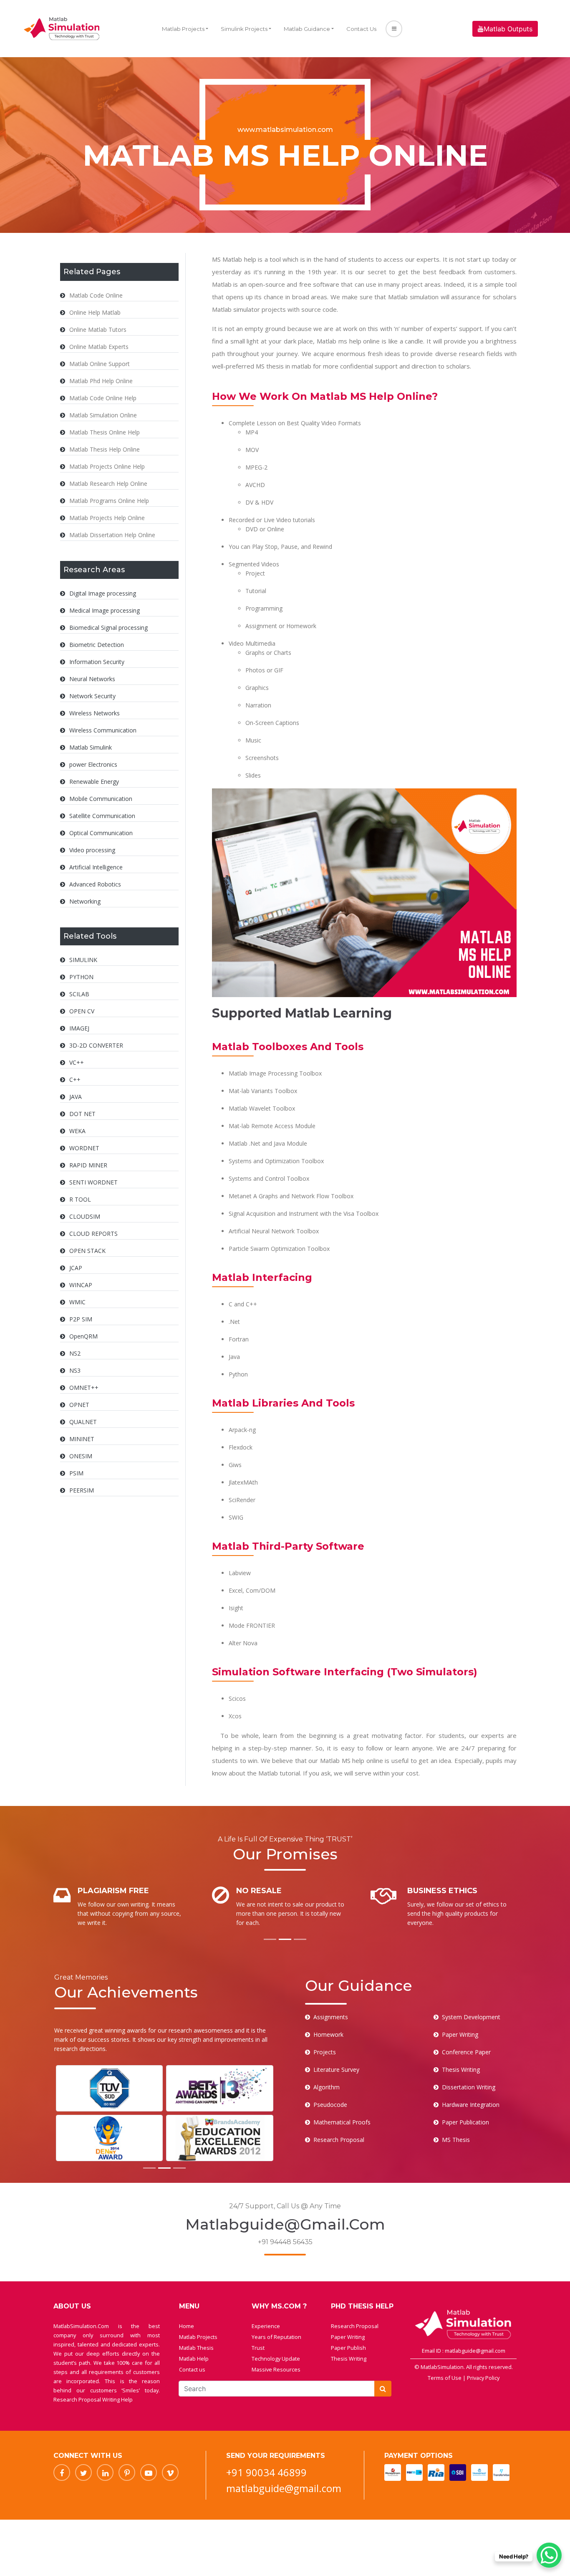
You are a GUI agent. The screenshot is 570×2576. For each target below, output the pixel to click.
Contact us (192, 2369)
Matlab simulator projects (249, 309)
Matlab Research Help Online (108, 484)
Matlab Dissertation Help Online (112, 535)
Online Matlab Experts (99, 347)
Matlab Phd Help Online (101, 381)
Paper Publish (348, 2348)
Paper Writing (348, 2337)
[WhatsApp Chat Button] (549, 2555)
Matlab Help (194, 2359)
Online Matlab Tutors (98, 330)
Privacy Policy (483, 2378)
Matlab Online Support (100, 364)
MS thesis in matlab (284, 366)
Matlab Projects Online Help (107, 466)
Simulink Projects (244, 29)
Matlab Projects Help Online (107, 518)
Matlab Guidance (307, 29)
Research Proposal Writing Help (93, 2399)
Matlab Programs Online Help (109, 501)
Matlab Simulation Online (103, 415)
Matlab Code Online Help (103, 398)
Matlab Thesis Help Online (105, 449)
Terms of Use (445, 2378)
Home (187, 2326)
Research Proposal (355, 2326)
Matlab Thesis (196, 2348)
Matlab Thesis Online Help (105, 432)
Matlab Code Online (96, 295)
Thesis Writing (349, 2359)
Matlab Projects (183, 29)
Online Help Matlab (95, 312)
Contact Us (361, 29)
